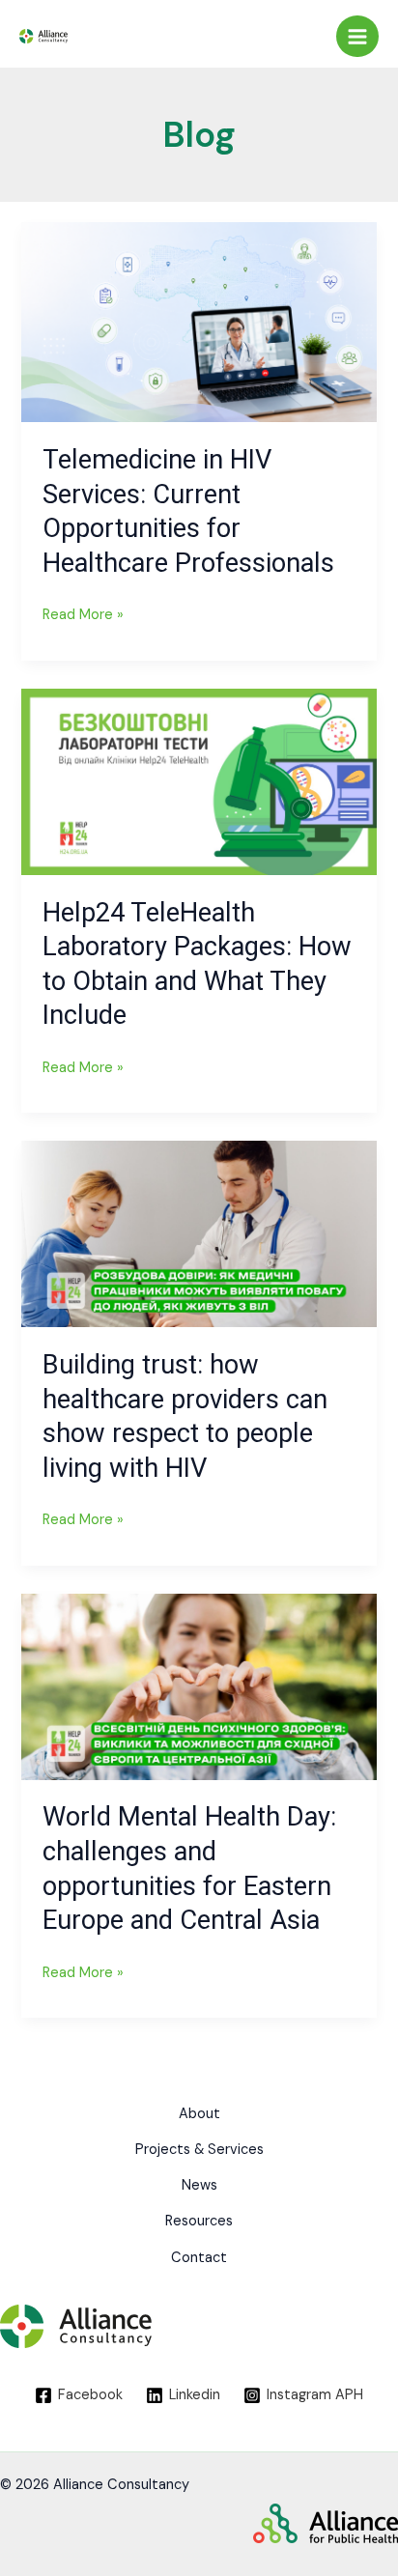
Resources (199, 2221)
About (199, 2114)
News (199, 2185)
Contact (199, 2258)
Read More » (83, 613)
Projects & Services (199, 2150)
